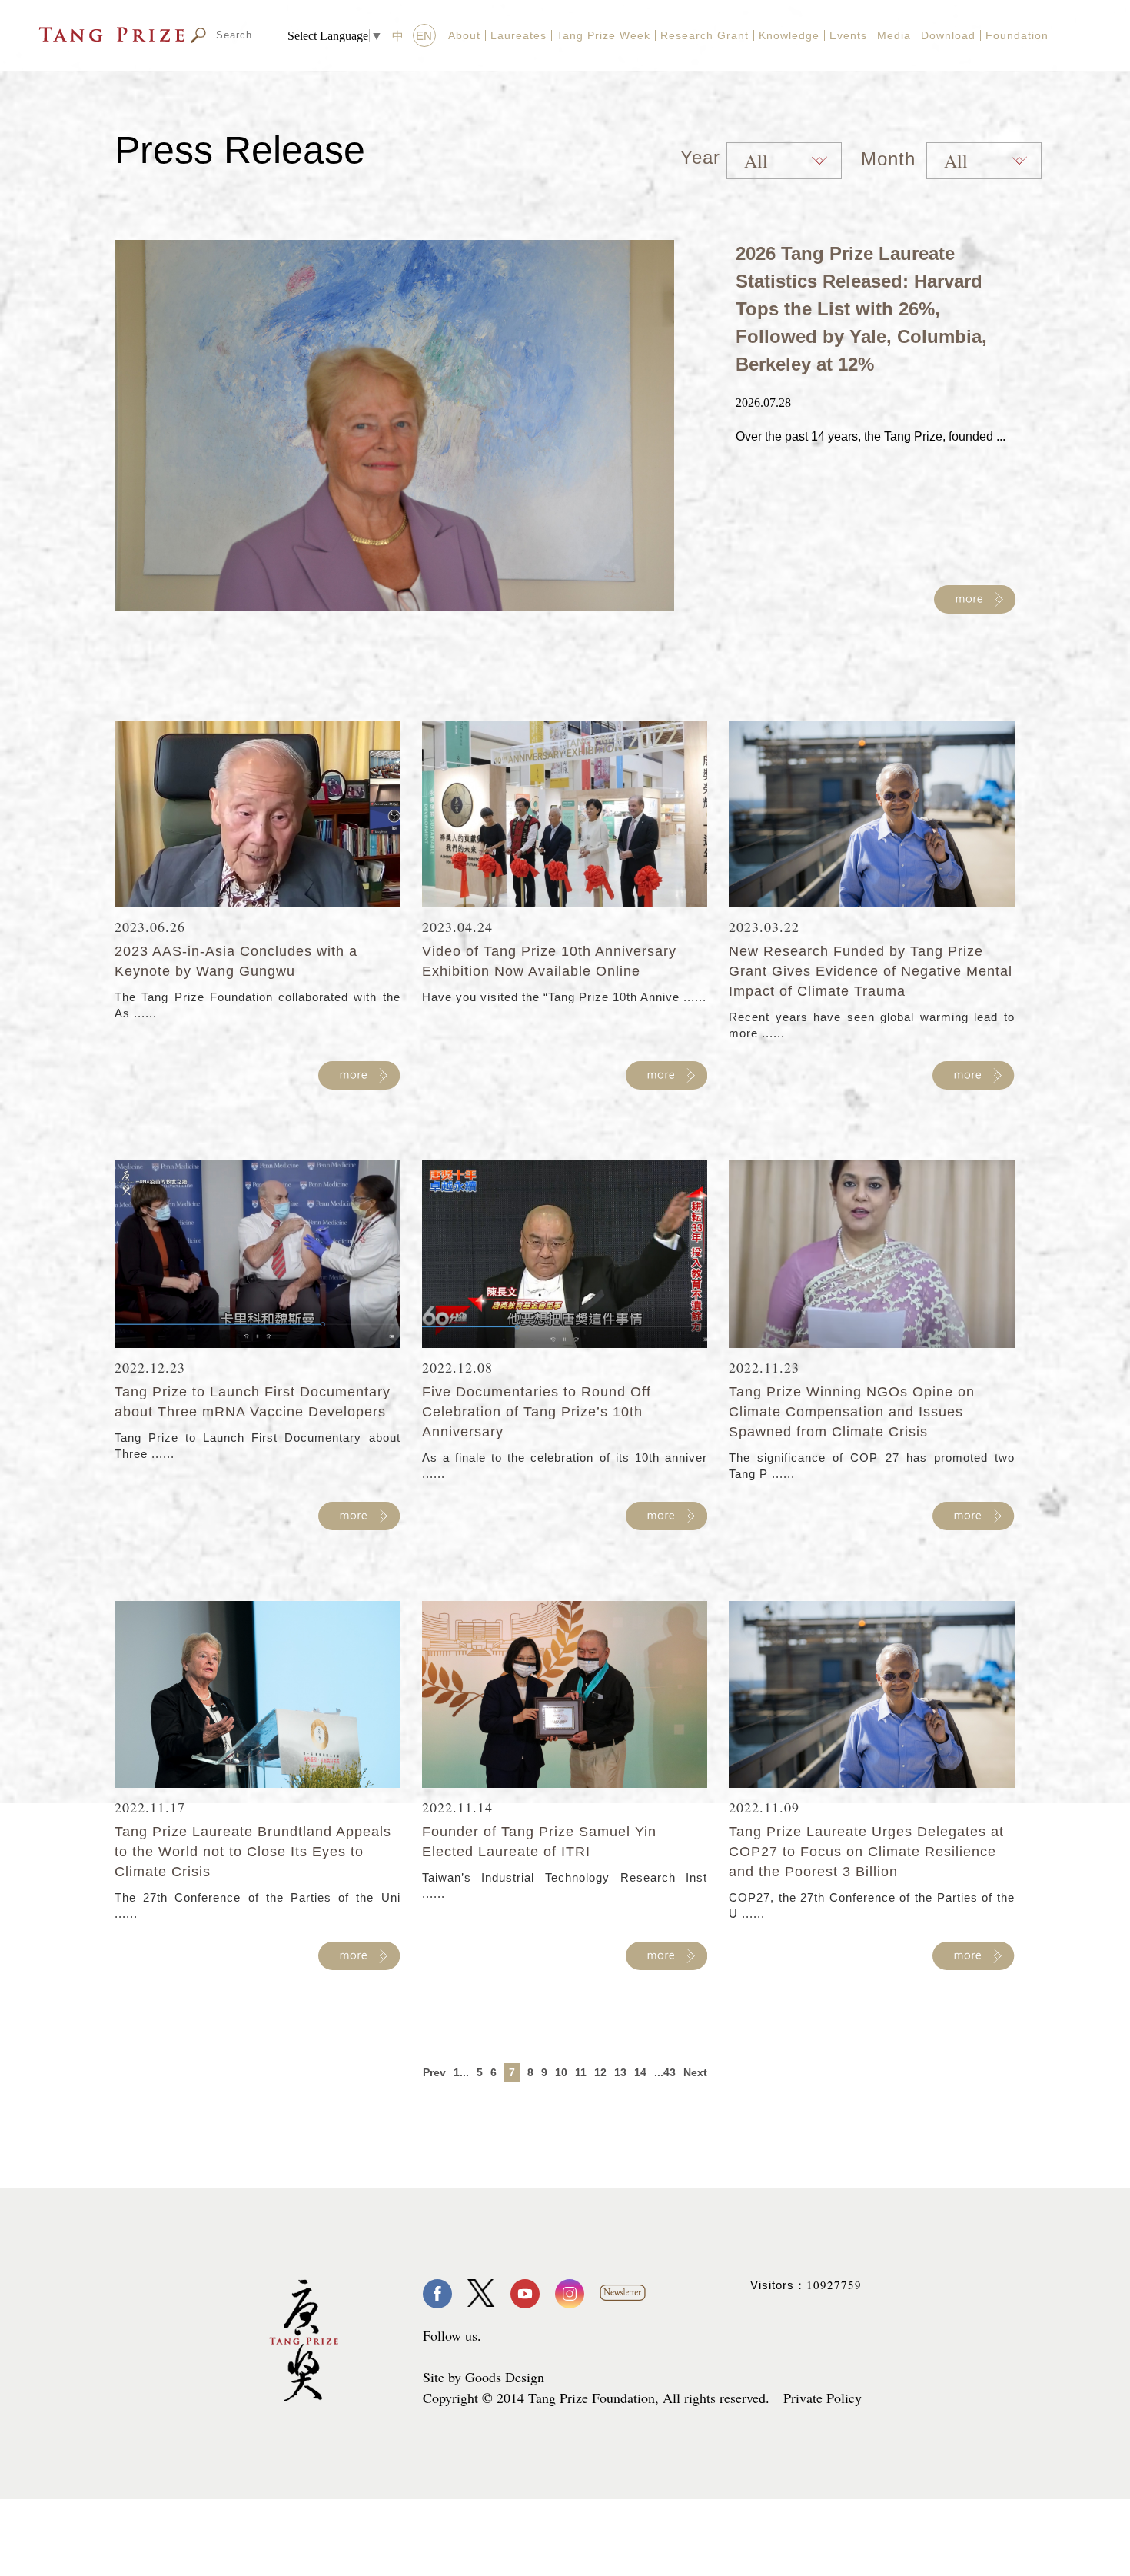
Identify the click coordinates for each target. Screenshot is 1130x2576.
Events (848, 35)
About (464, 35)
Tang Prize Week (603, 35)
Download (948, 35)
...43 (665, 2072)
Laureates (518, 35)
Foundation (1017, 35)
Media (894, 35)
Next (695, 2072)
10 (561, 2072)
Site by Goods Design (484, 2377)
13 (620, 2072)
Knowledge (789, 35)
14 (640, 2072)
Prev (434, 2072)
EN (424, 36)
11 (581, 2072)
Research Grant (705, 35)
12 (600, 2072)
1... (461, 2072)
